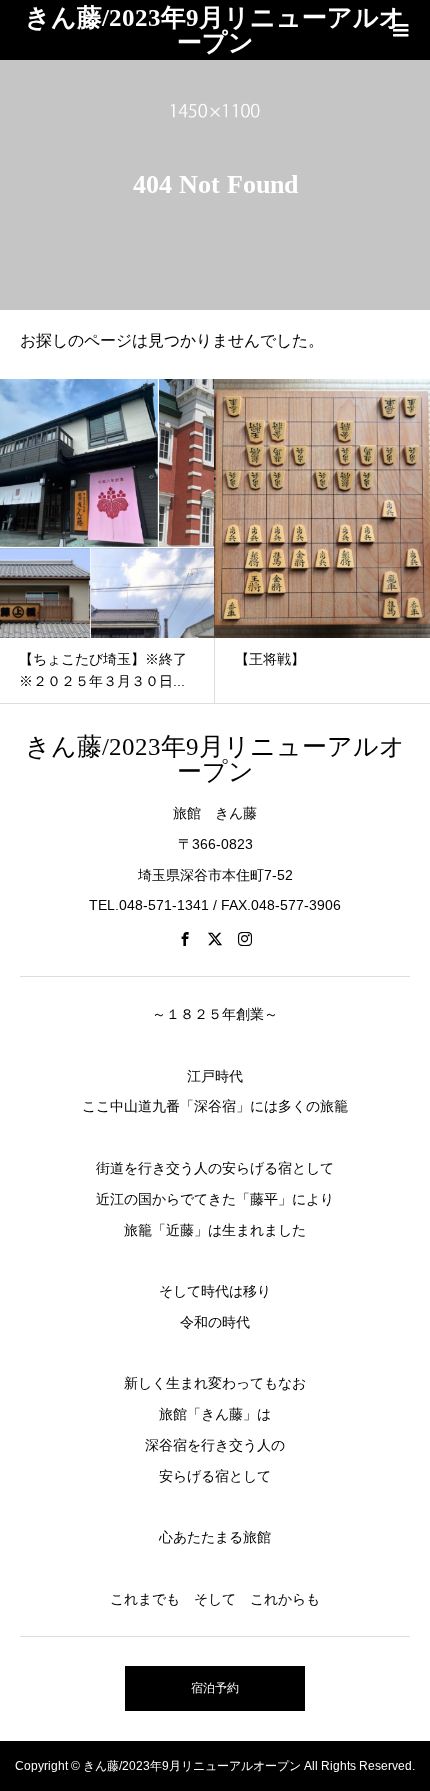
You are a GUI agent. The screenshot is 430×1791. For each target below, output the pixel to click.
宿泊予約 (215, 1688)
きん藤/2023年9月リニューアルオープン (215, 30)
